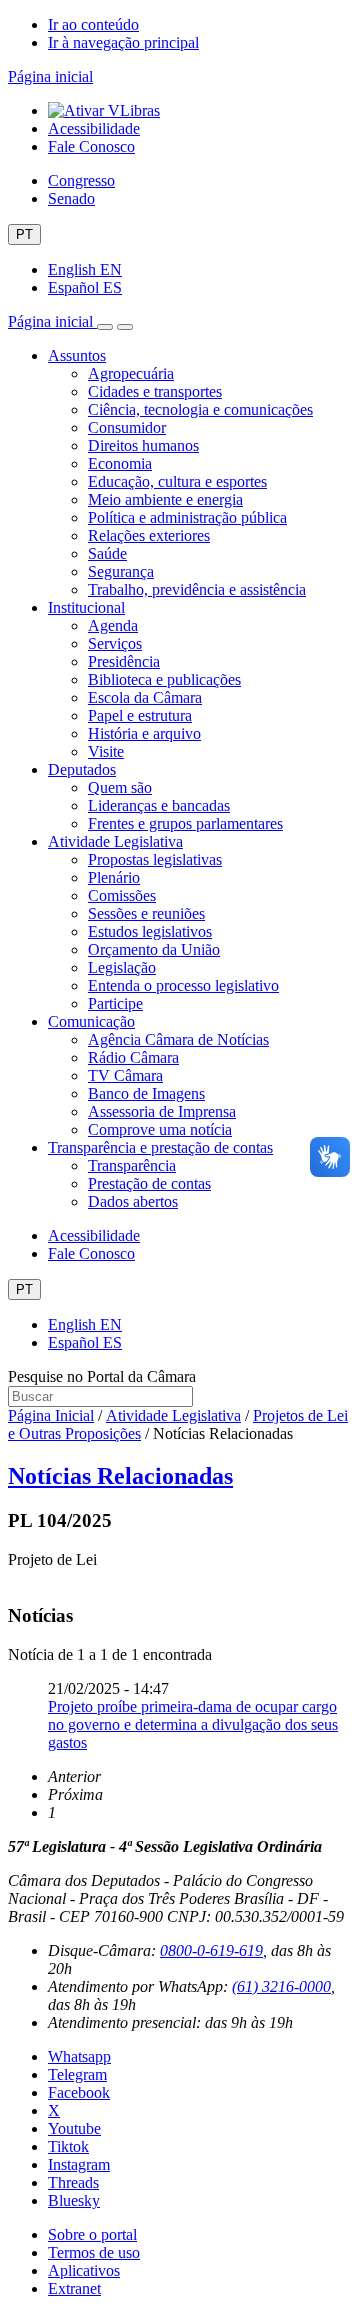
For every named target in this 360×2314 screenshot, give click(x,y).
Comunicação (91, 1021)
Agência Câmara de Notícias (178, 1039)
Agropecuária (131, 373)
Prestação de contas (149, 1183)
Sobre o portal (92, 2234)
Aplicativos (84, 2270)
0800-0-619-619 (211, 1950)
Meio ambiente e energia (165, 499)
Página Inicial (51, 1415)
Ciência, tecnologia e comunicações (200, 409)
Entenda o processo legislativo (183, 985)
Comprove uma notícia (160, 1129)
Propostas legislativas (155, 859)
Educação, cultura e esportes (177, 481)
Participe (115, 1003)
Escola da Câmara (145, 697)
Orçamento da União (154, 949)
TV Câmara (125, 1075)
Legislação (122, 967)
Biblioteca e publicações (164, 679)
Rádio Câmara (133, 1057)
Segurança (121, 571)
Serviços (115, 643)
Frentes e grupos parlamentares (185, 823)
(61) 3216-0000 (281, 1986)
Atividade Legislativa (115, 841)
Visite (106, 751)
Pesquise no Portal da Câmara (102, 1376)
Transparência (132, 1165)
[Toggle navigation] (105, 327)
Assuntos (77, 355)
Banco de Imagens (146, 1093)
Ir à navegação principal (123, 42)
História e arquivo (144, 733)
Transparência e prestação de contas (160, 1147)
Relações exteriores (149, 535)
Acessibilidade (94, 128)
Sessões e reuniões (146, 913)
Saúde (107, 553)
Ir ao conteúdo (93, 24)
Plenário (114, 877)
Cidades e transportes (155, 391)
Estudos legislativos (150, 931)
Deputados (82, 769)
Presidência (124, 661)
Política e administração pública (187, 517)
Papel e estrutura (140, 715)
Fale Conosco (91, 146)
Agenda (113, 625)
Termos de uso (94, 2252)
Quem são (120, 787)
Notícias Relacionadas (120, 1476)
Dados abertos (133, 1201)
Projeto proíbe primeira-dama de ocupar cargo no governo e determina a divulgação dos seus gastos (193, 1724)
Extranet (74, 2288)
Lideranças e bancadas (159, 805)
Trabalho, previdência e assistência (197, 589)
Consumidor (127, 427)
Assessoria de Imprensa (162, 1111)
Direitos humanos (143, 445)
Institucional (86, 607)
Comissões (122, 895)
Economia (120, 463)
